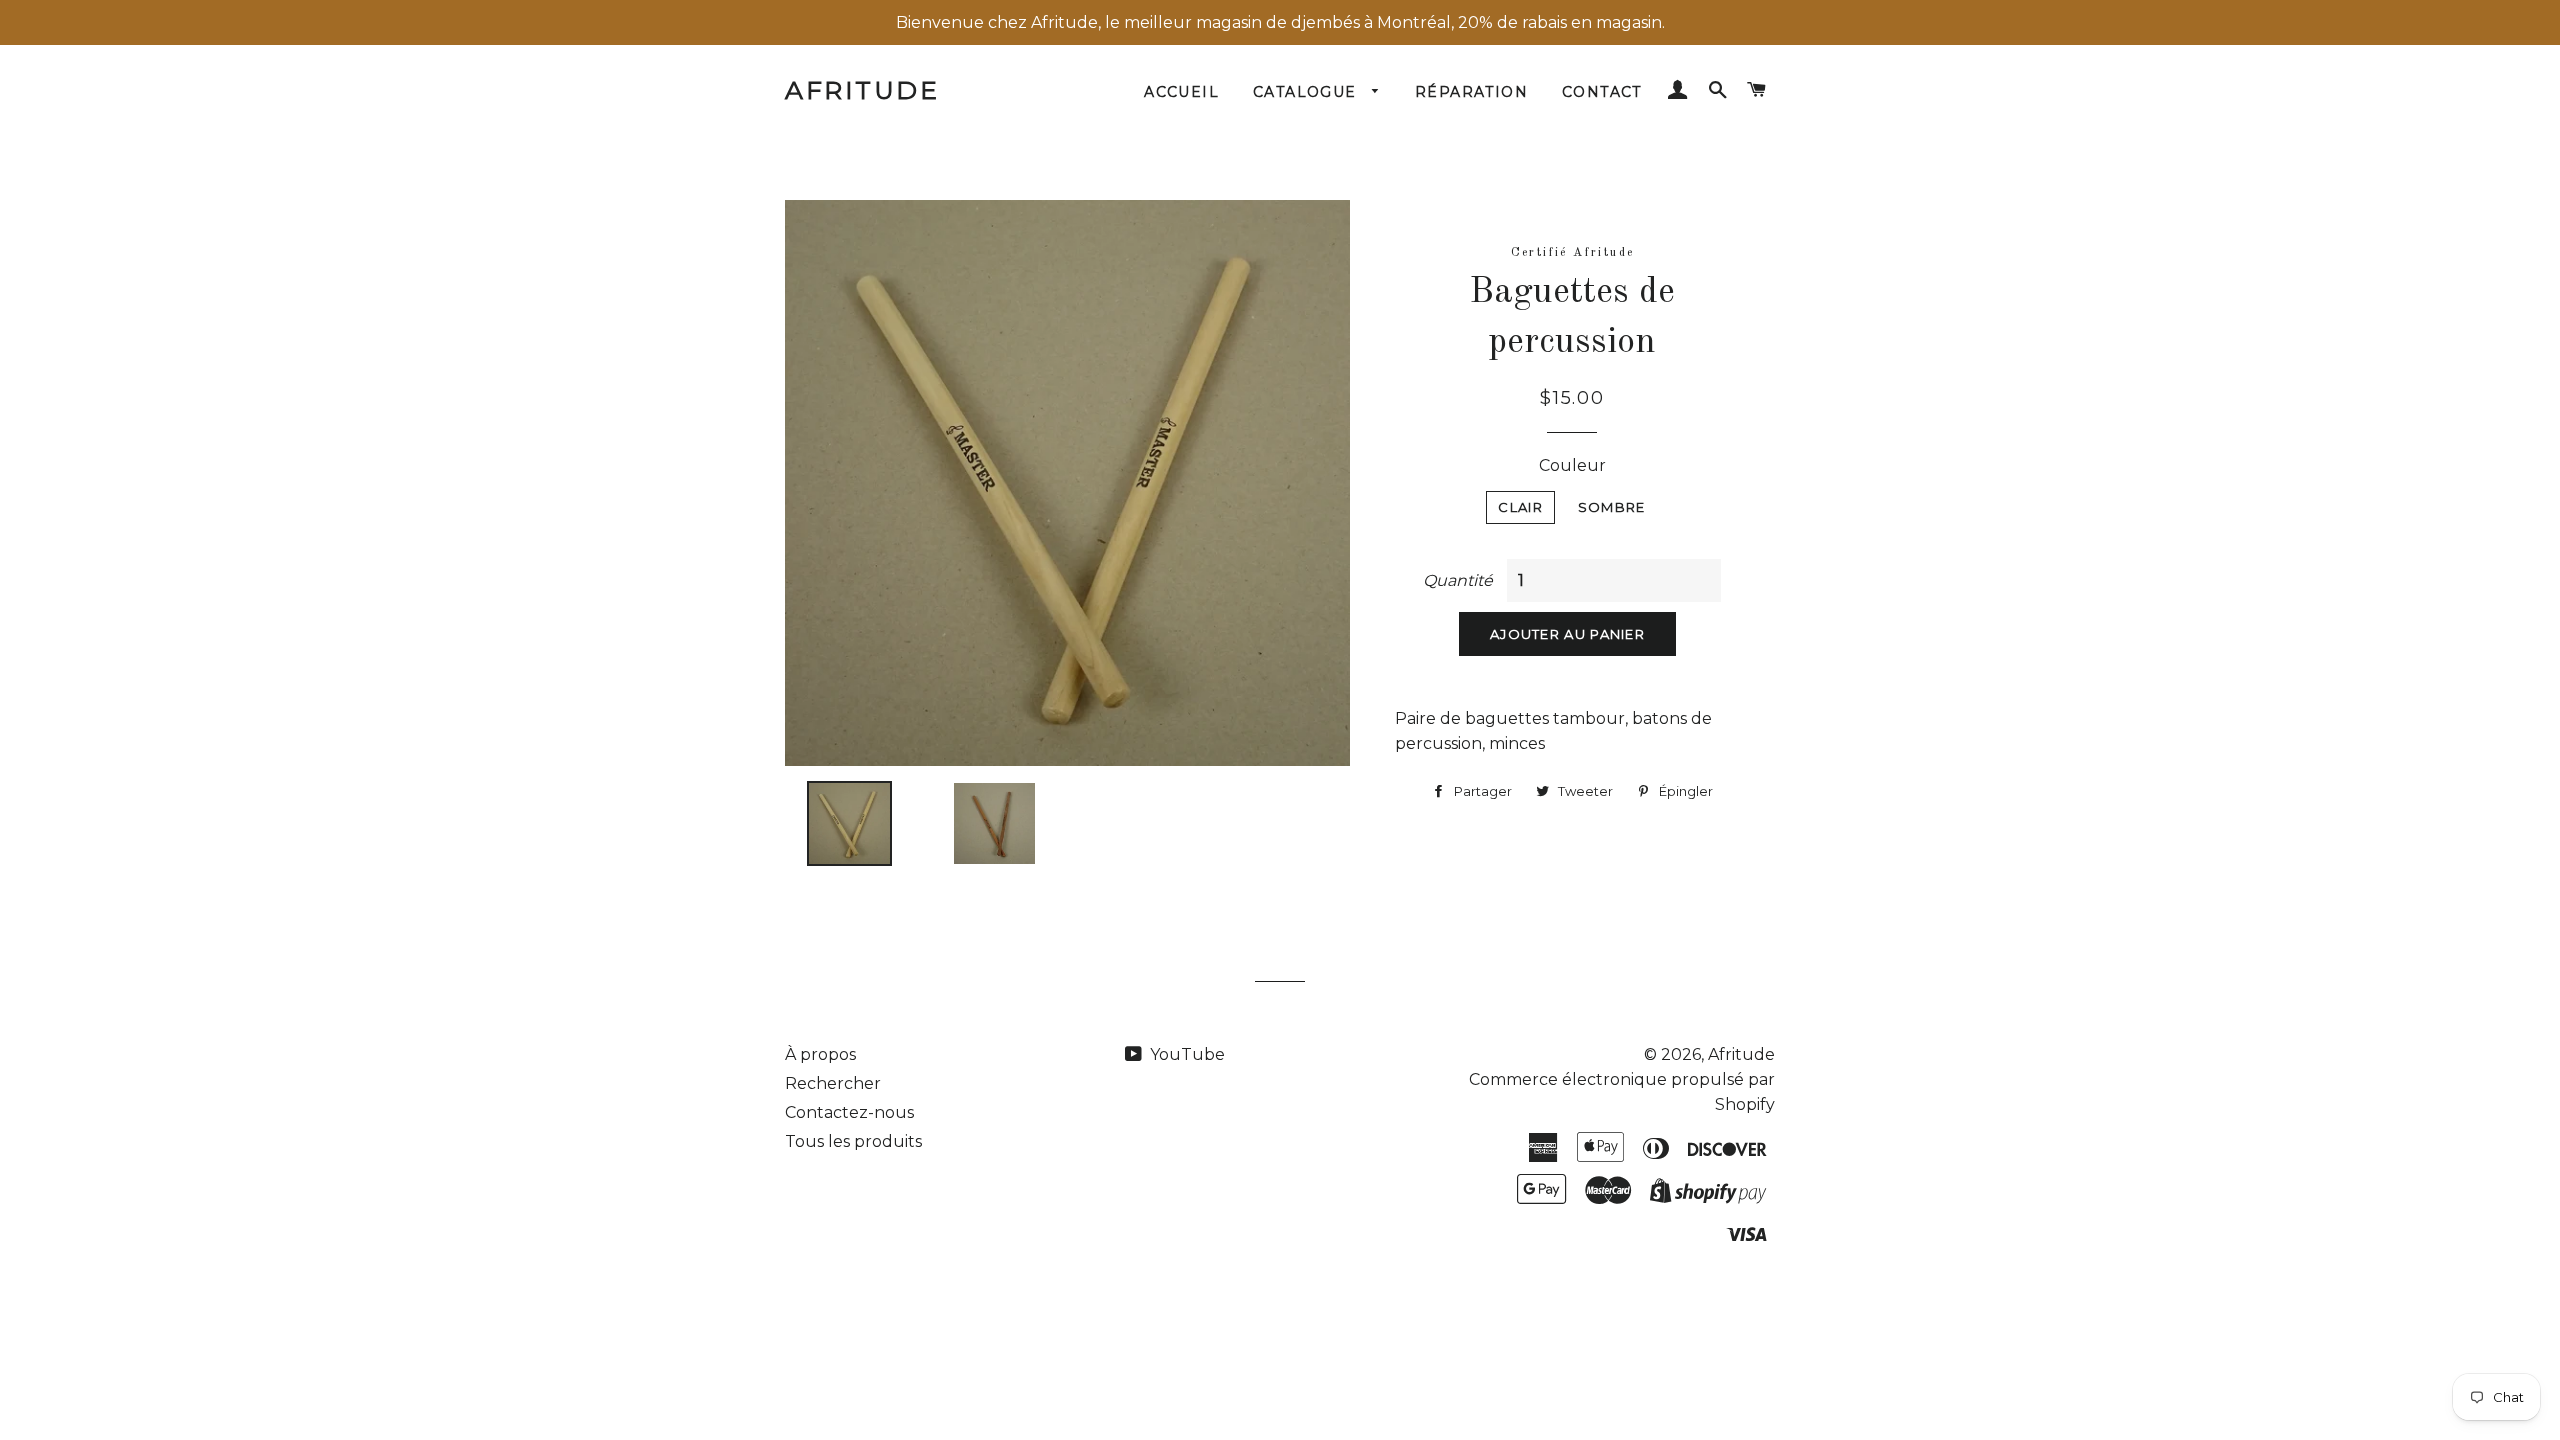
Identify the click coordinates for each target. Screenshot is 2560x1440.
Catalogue (1307, 92)
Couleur (1572, 465)
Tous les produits (853, 1141)
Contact (1602, 92)
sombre (1612, 507)
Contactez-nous (849, 1112)
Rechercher (833, 1083)
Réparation (1471, 92)
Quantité (1458, 580)
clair (1520, 507)
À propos (820, 1054)
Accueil (1181, 92)
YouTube (1185, 1054)
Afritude (862, 90)
